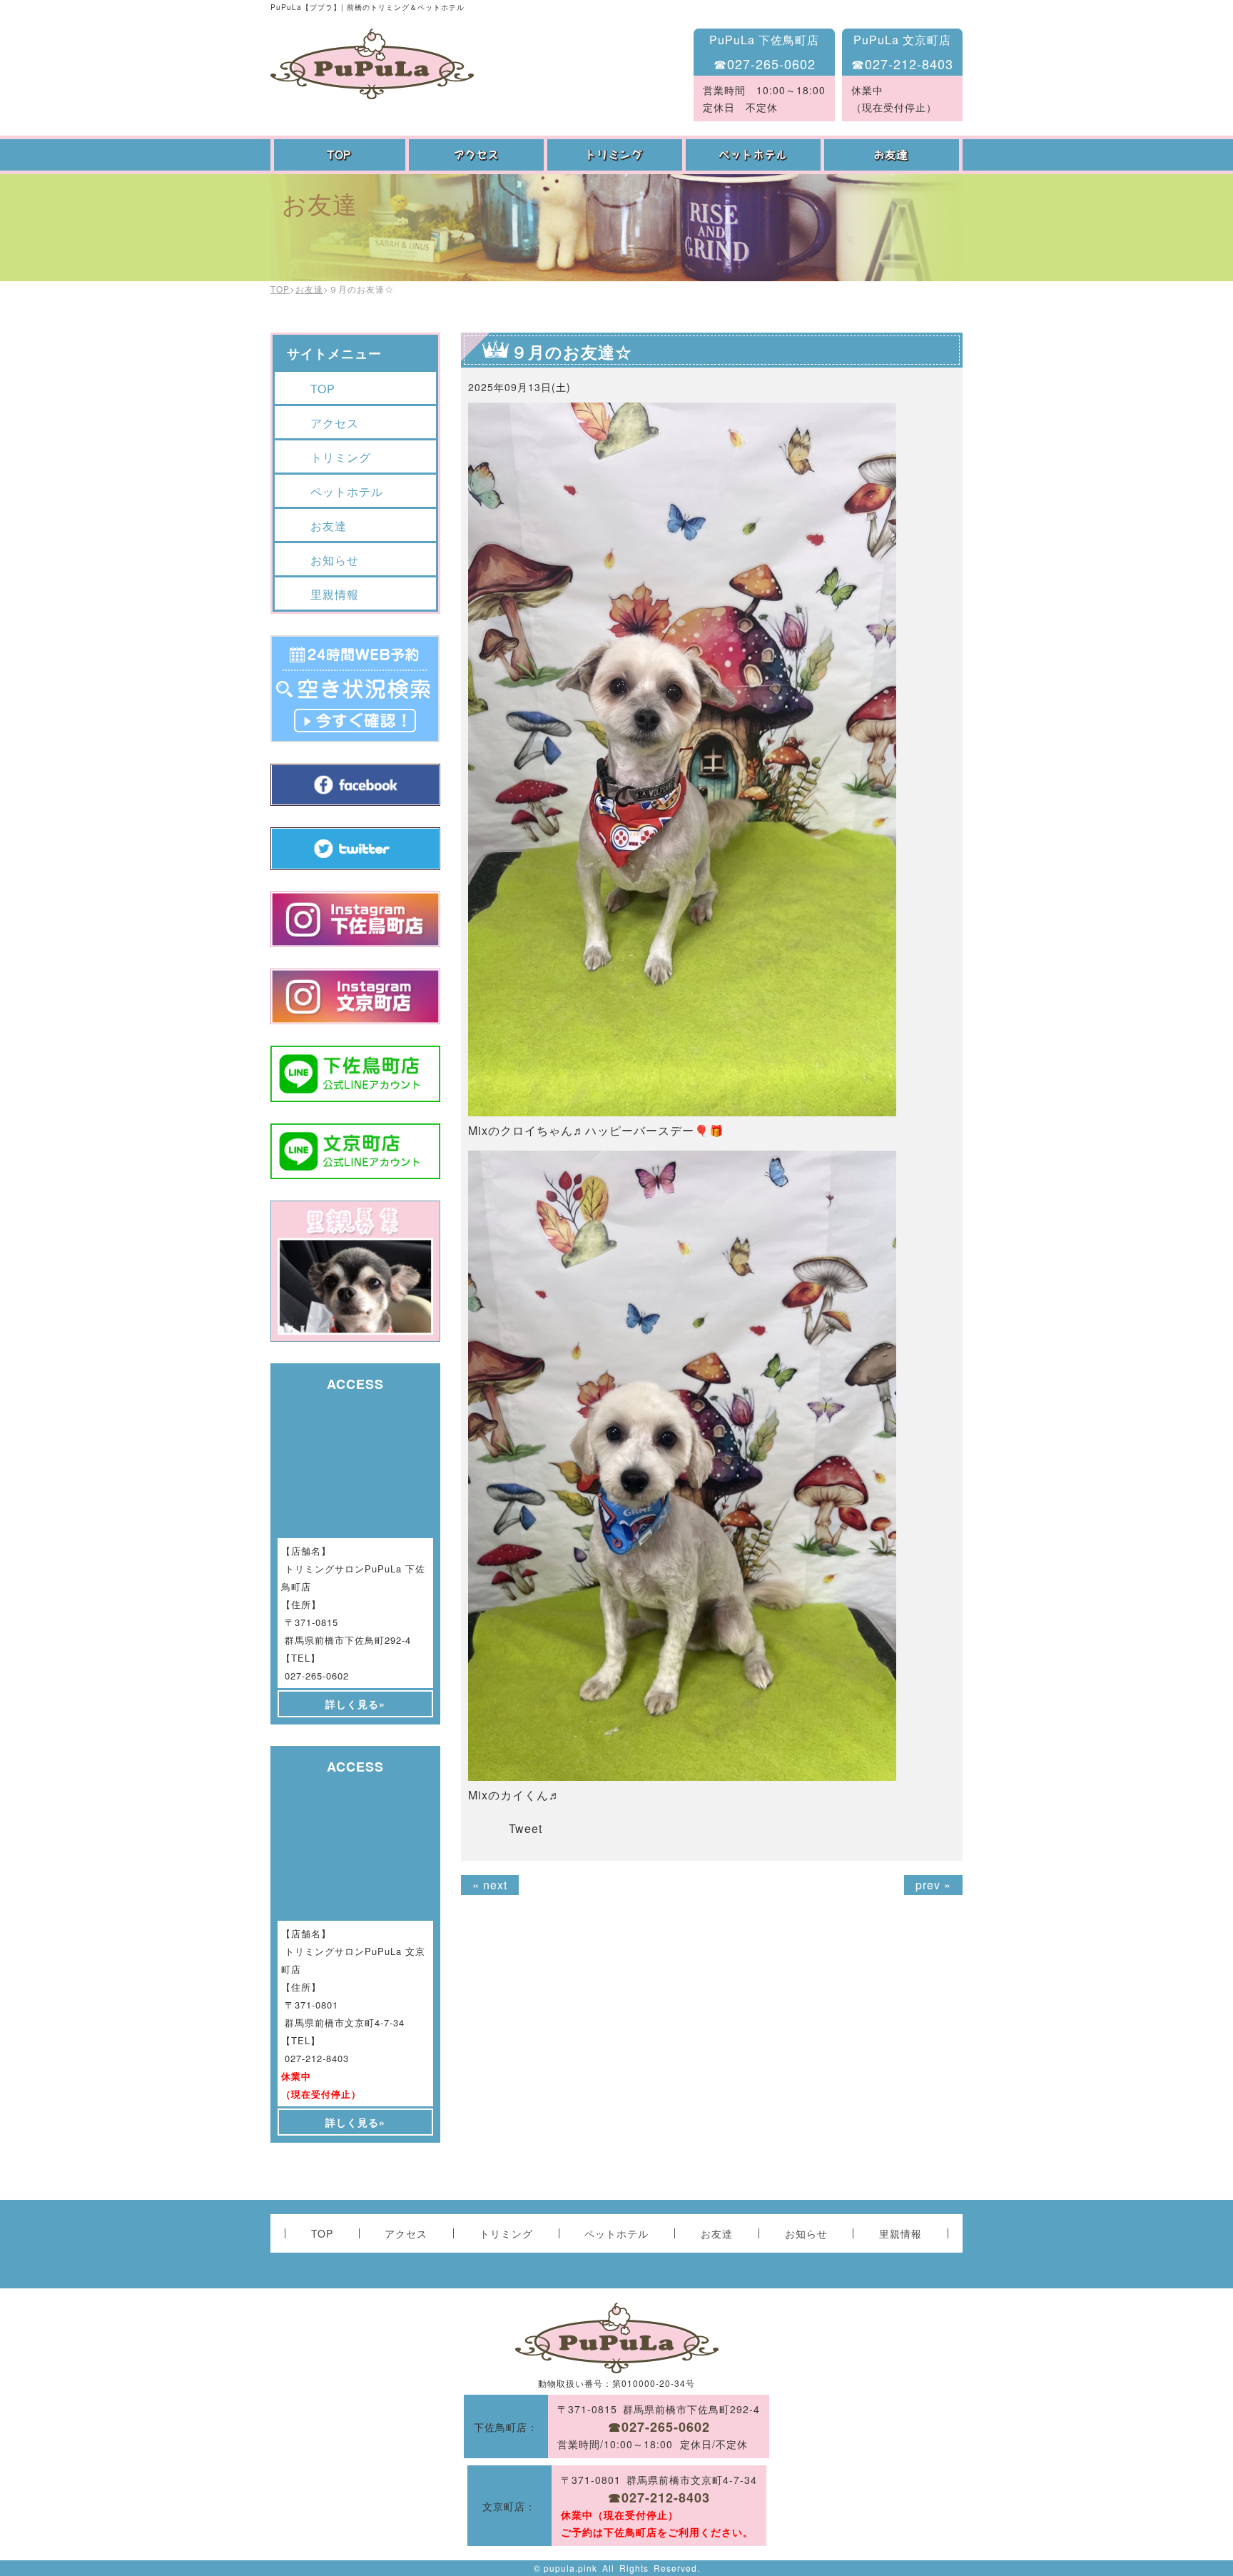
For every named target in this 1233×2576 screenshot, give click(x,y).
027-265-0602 (317, 1676)
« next (490, 1885)
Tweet (526, 1828)
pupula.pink (570, 2568)
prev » (933, 1885)
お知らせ (335, 560)
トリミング (616, 155)
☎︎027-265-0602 (765, 64)
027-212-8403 (317, 2058)
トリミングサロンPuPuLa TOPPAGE (372, 64)
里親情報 (335, 594)
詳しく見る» (355, 1704)
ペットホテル (755, 155)
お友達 (893, 155)
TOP (340, 155)
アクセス (478, 155)
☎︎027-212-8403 (902, 64)
